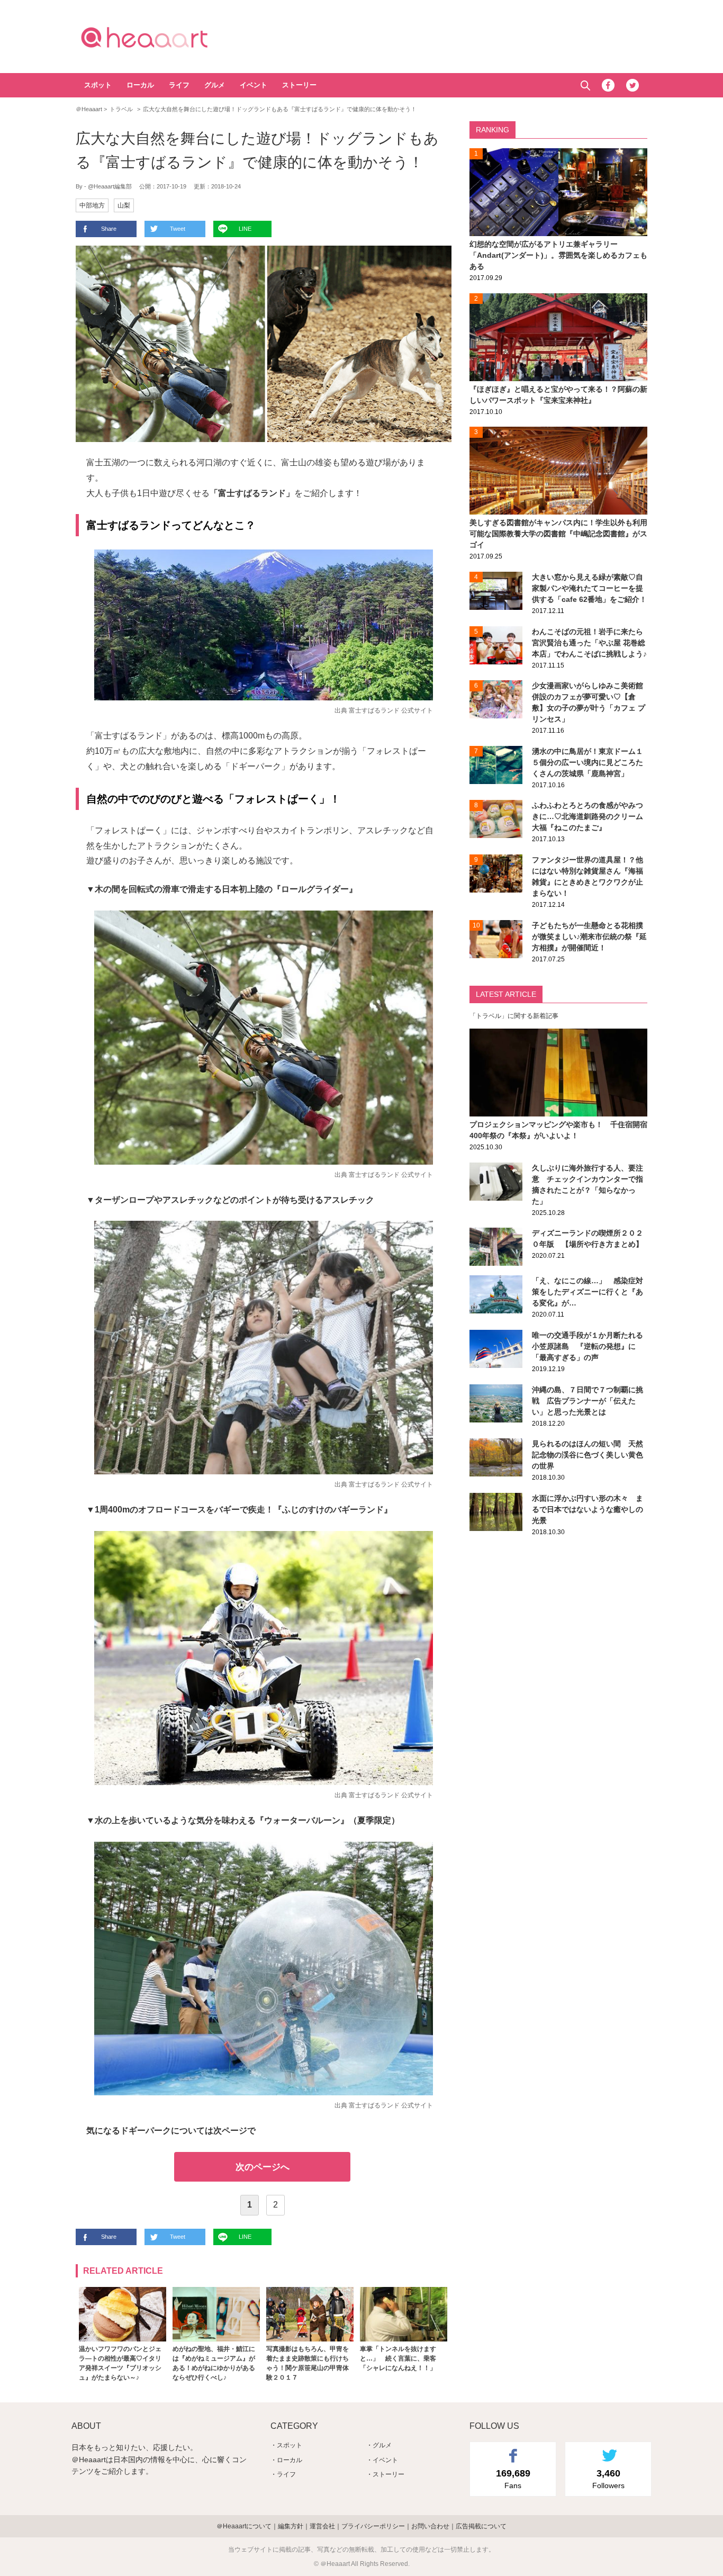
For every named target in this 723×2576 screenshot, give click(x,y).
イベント (254, 85)
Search (585, 85)
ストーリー (299, 85)
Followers (608, 2479)
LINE (245, 229)
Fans (513, 2479)
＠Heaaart (163, 37)
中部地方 (92, 205)
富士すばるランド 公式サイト (391, 710)
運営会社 (322, 2526)
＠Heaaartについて (244, 2526)
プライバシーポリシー (373, 2526)
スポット (98, 85)
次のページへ (263, 2167)
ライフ (179, 85)
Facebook (608, 85)
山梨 (124, 205)
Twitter (632, 85)
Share (109, 229)
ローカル (140, 85)
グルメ (215, 85)
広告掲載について (481, 2526)
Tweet (178, 229)
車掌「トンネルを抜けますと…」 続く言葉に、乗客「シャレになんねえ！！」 (398, 2358)
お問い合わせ (430, 2526)
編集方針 (291, 2526)
